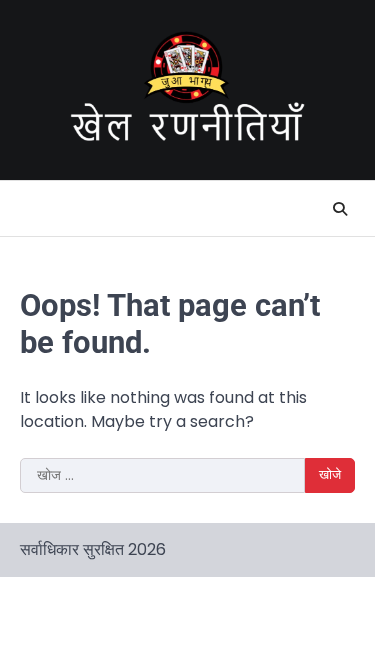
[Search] (340, 209)
